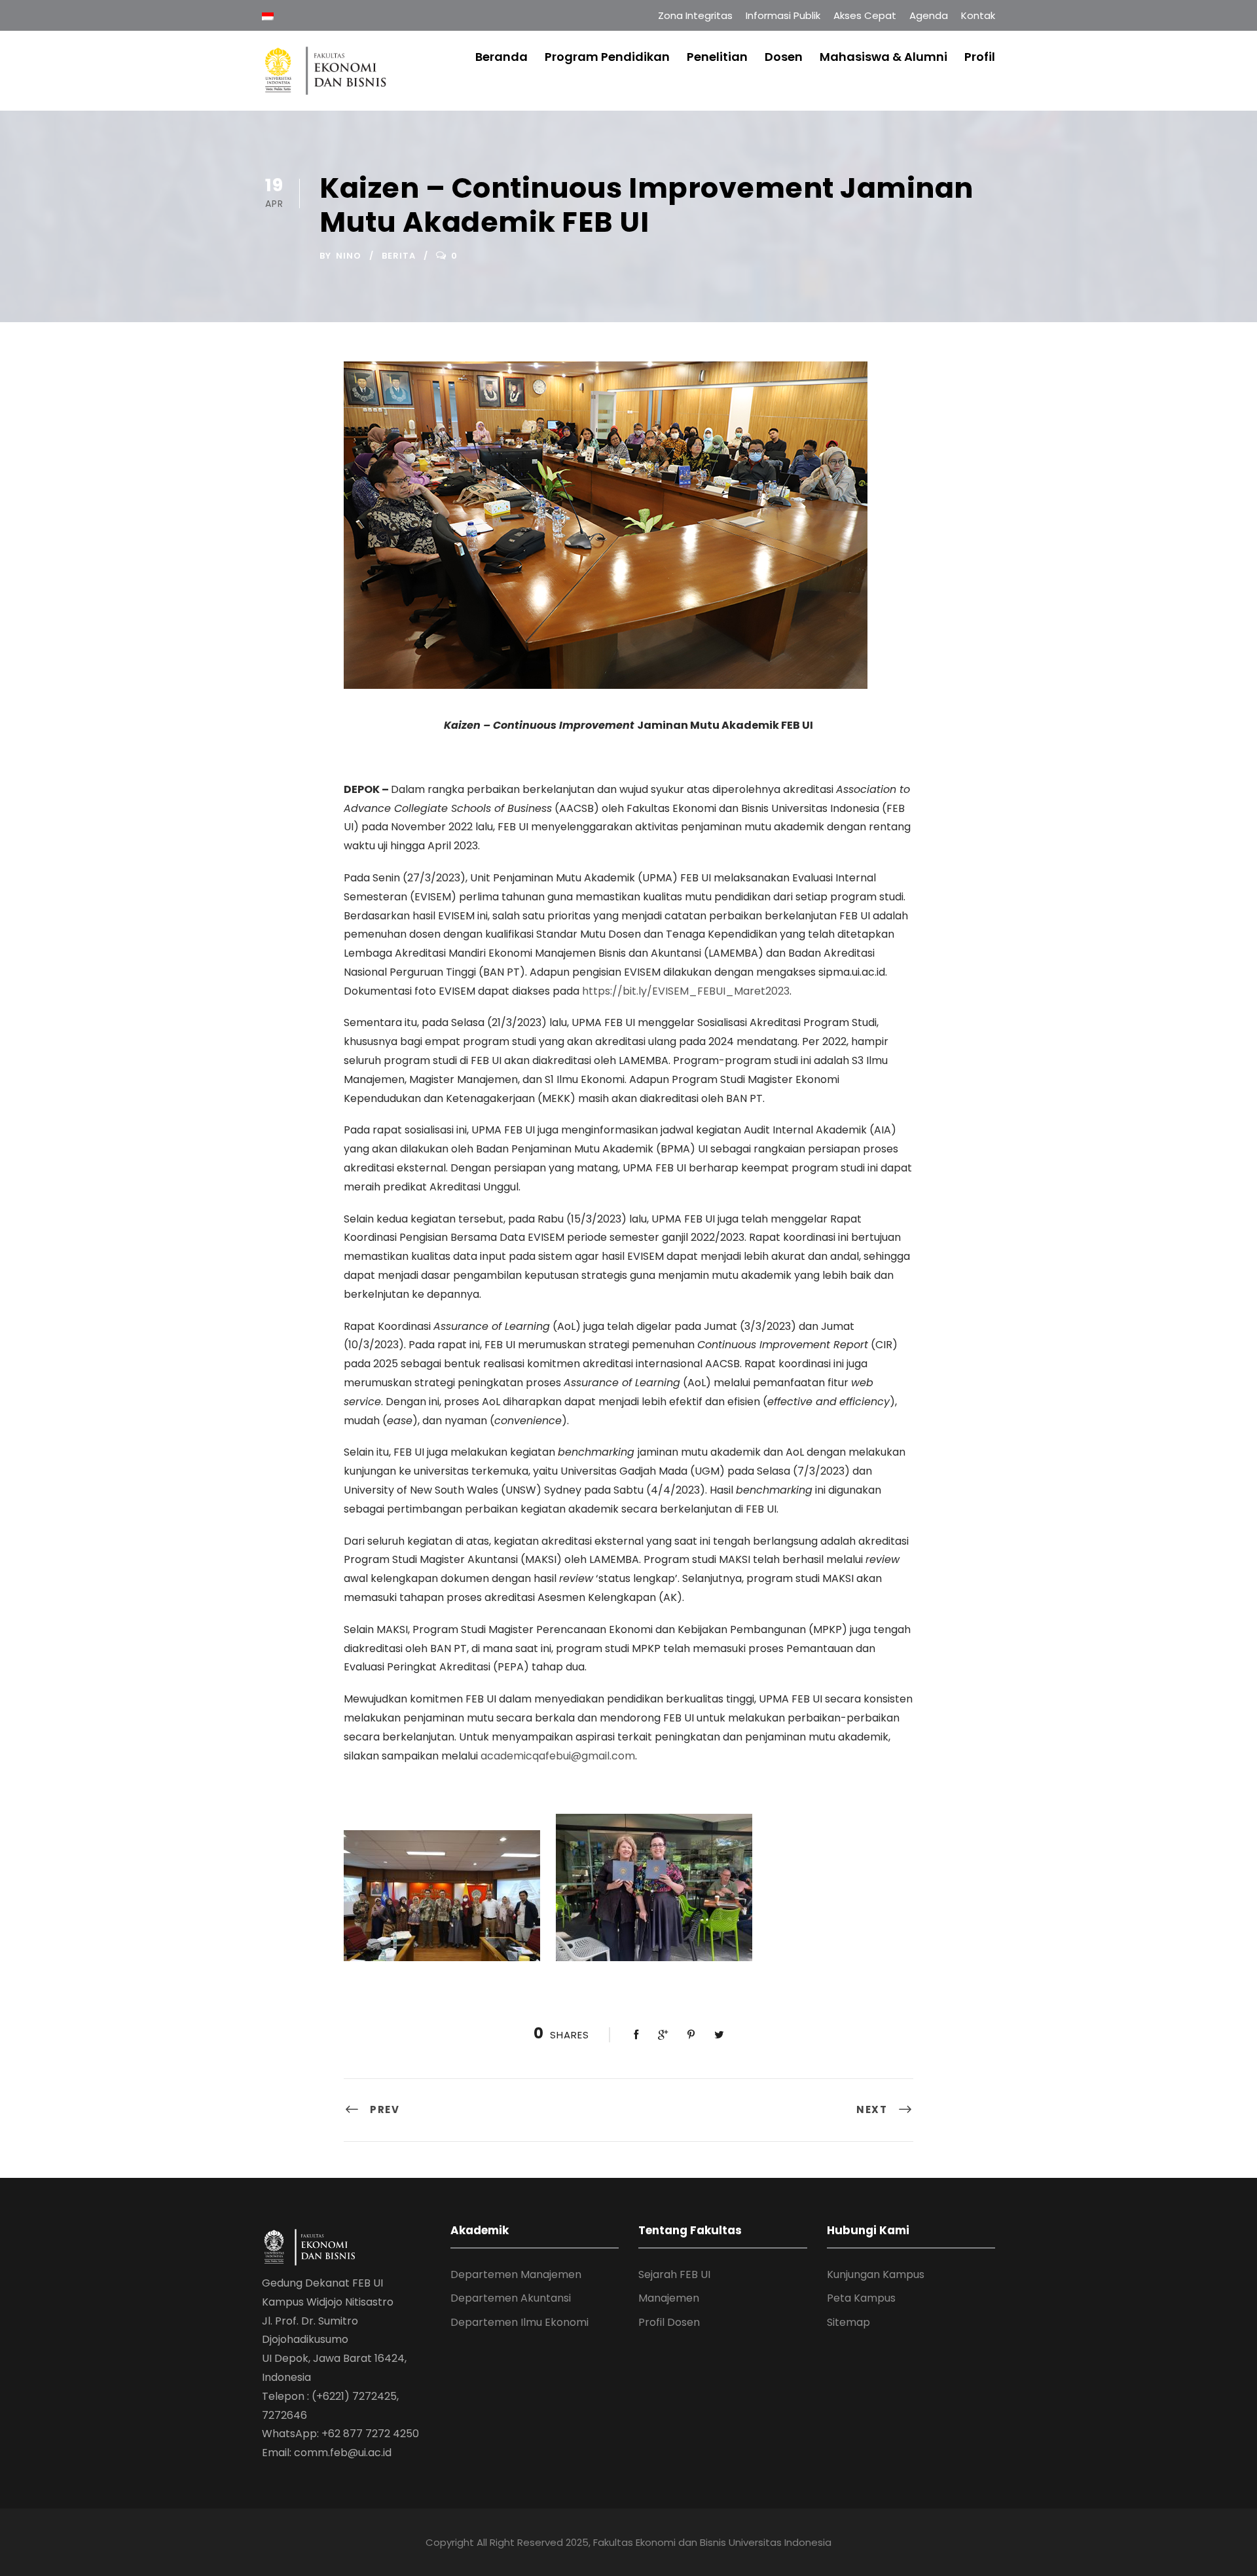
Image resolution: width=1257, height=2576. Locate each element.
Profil (980, 57)
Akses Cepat (865, 15)
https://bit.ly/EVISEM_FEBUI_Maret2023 (686, 991)
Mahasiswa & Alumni (884, 57)
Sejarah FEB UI (674, 2274)
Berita (399, 256)
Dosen (784, 57)
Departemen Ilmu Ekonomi (519, 2322)
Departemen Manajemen (516, 2274)
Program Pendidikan (607, 57)
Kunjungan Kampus (876, 2274)
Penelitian (717, 57)
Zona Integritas (695, 15)
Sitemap (848, 2322)
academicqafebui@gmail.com (558, 1756)
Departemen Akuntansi (511, 2298)
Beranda (501, 57)
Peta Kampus (861, 2298)
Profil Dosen (669, 2322)
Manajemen (669, 2298)
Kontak (978, 15)
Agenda (929, 15)
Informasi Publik (783, 15)
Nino (349, 256)
